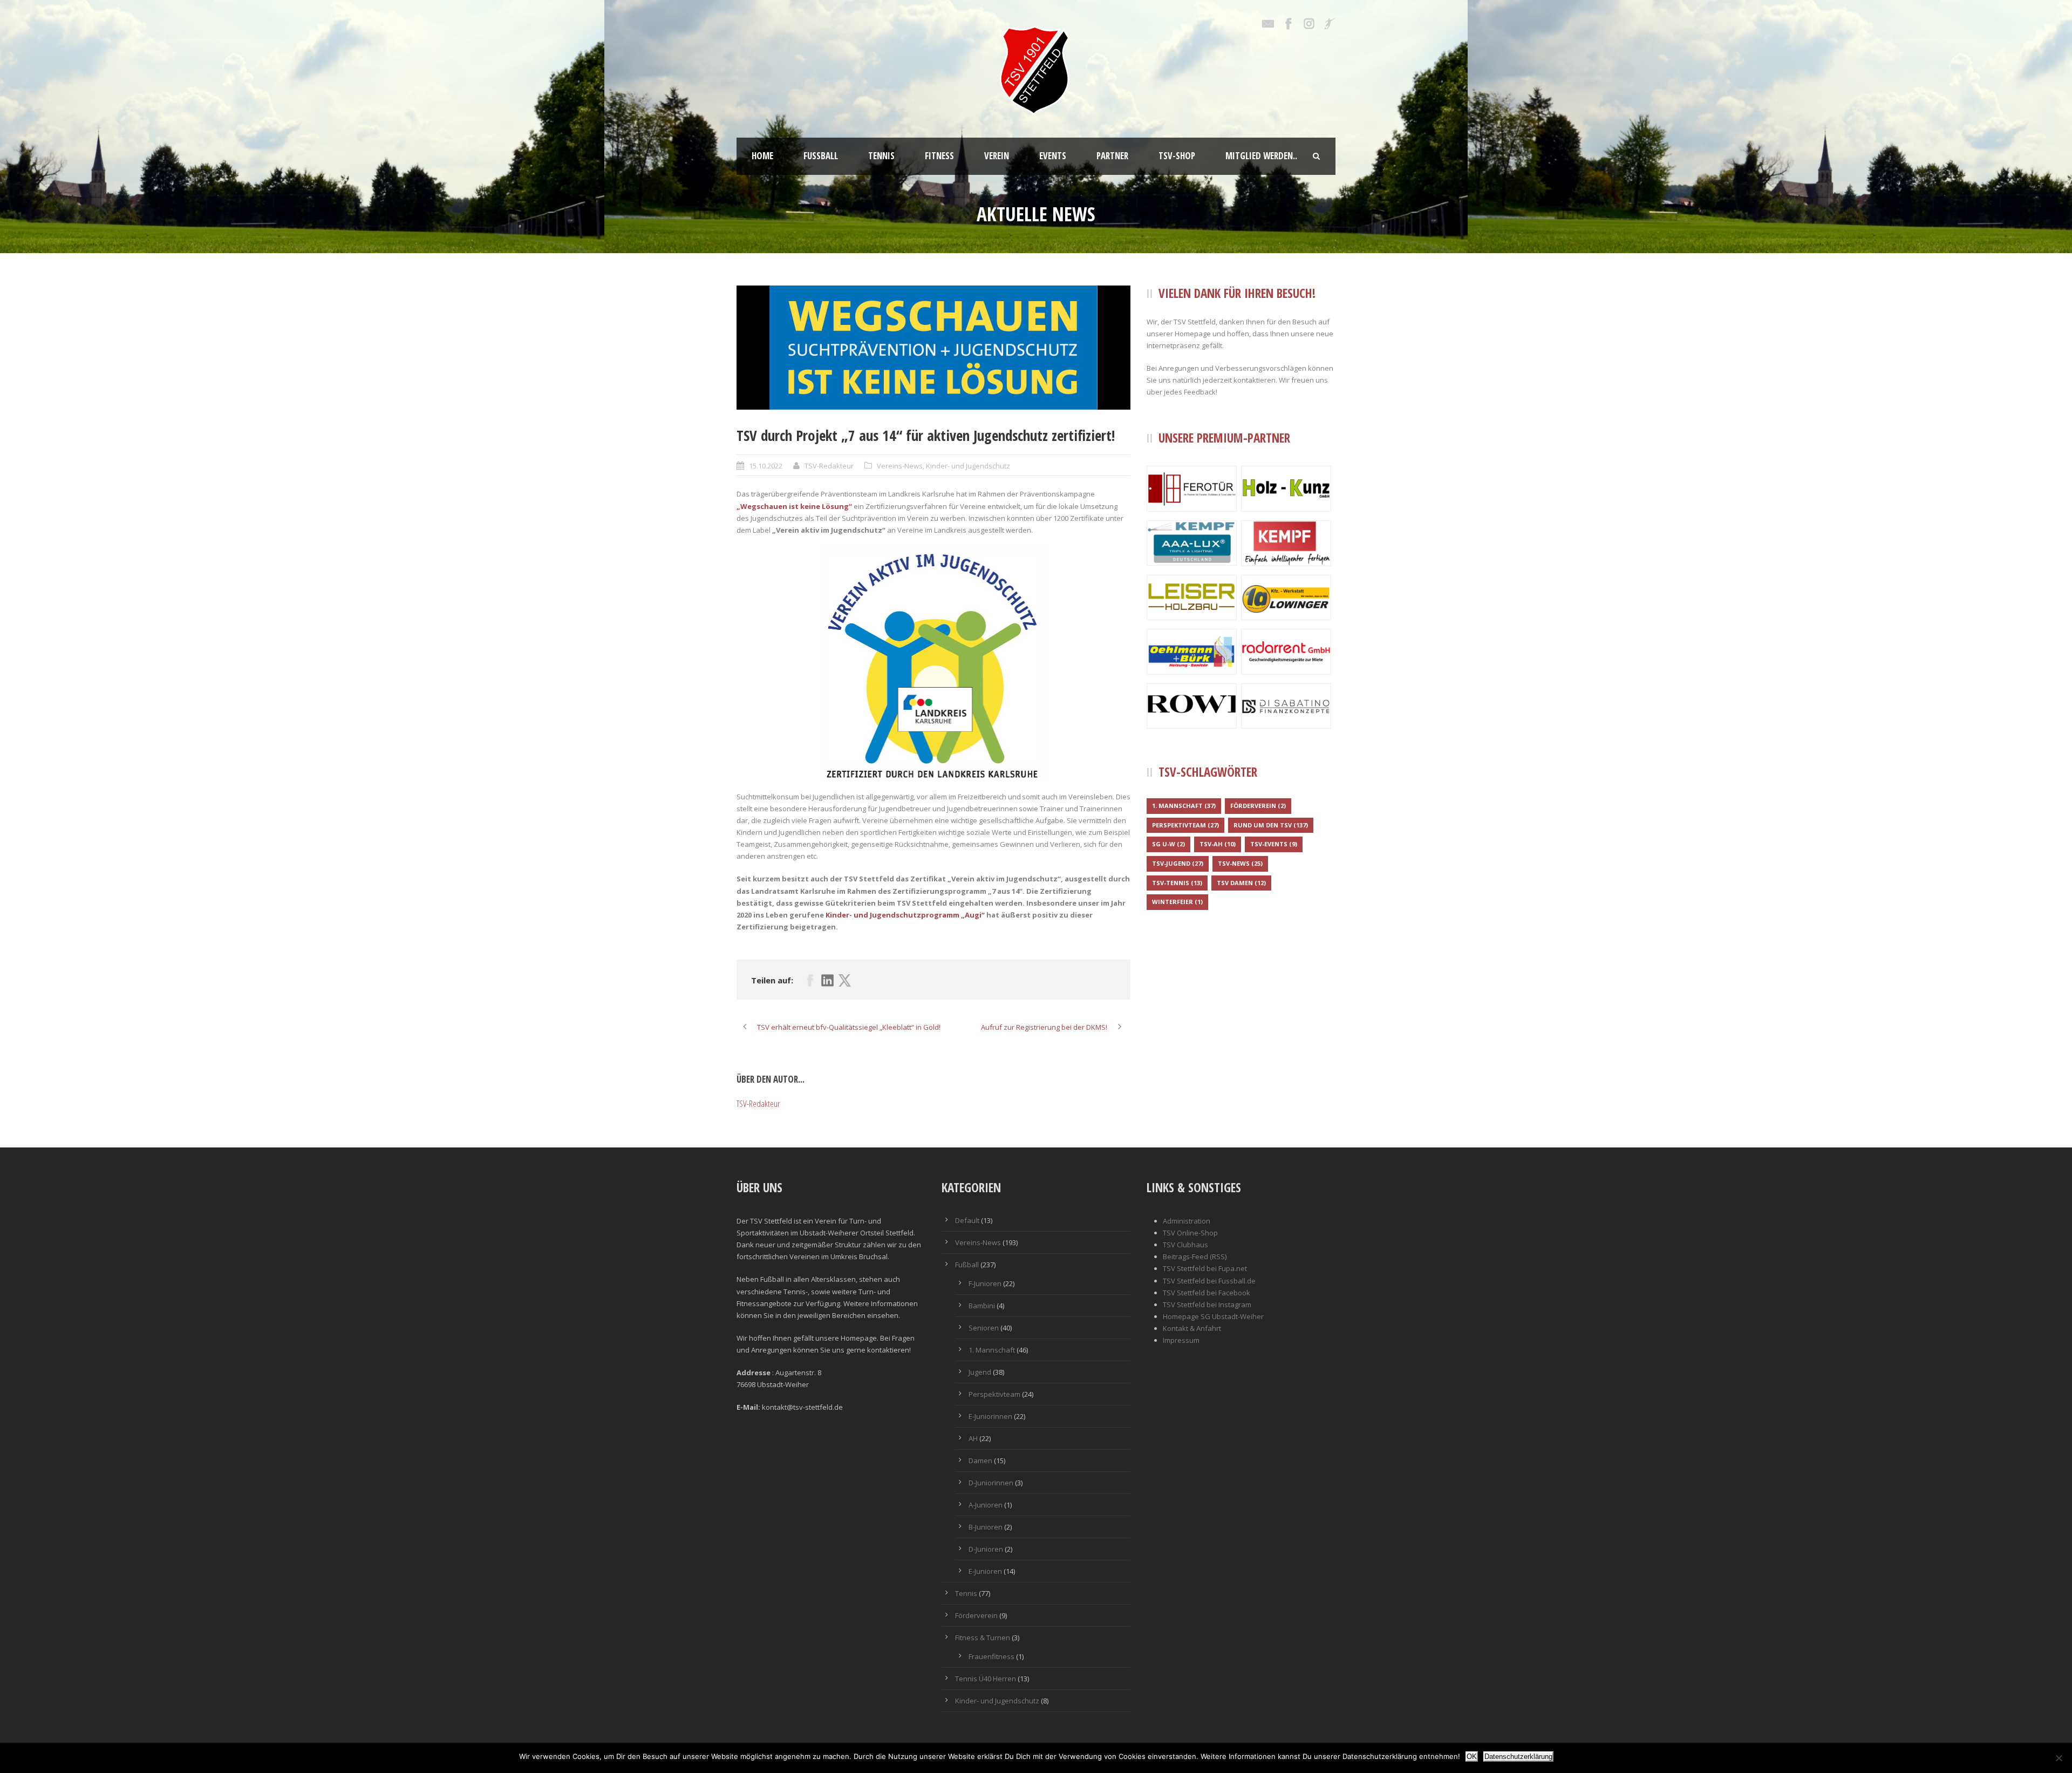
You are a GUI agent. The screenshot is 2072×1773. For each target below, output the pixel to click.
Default (967, 1220)
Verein (997, 156)
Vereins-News (900, 466)
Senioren (984, 1328)
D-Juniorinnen (991, 1483)
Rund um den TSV (1271, 825)
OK (1472, 1757)
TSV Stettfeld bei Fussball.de (1209, 1281)
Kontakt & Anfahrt (1192, 1328)
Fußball (821, 156)
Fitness (939, 156)
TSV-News (1240, 863)
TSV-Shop (1177, 156)
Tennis (881, 156)
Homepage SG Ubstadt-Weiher (1213, 1316)
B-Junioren (986, 1527)
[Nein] (2059, 1758)
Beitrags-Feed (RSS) (1195, 1256)
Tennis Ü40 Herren (986, 1679)
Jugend (980, 1372)
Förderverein (1258, 806)
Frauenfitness (991, 1656)
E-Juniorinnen (990, 1416)
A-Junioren (986, 1505)
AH (973, 1438)
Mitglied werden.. (1261, 156)
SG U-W (1168, 844)
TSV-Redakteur (829, 466)
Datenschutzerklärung (1518, 1757)
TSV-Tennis (1177, 883)
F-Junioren (985, 1283)
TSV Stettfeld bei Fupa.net (1205, 1268)
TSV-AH (1218, 844)
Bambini (982, 1306)
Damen (980, 1460)
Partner (1112, 156)
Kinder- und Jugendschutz (968, 466)
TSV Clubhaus (1185, 1245)
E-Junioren (985, 1571)
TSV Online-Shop (1190, 1233)
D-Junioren (986, 1549)
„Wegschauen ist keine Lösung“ (794, 506)
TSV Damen (1241, 883)
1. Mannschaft (1184, 806)
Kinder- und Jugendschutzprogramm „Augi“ (905, 915)
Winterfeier (1177, 902)
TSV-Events (1274, 844)
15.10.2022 (766, 466)
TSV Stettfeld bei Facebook (1207, 1293)
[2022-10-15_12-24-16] (933, 348)
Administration (1187, 1221)
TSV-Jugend (1178, 863)
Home (762, 156)
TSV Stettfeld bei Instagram (1207, 1305)
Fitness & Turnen (983, 1638)
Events (1053, 156)
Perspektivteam (1185, 825)
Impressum (1181, 1340)
